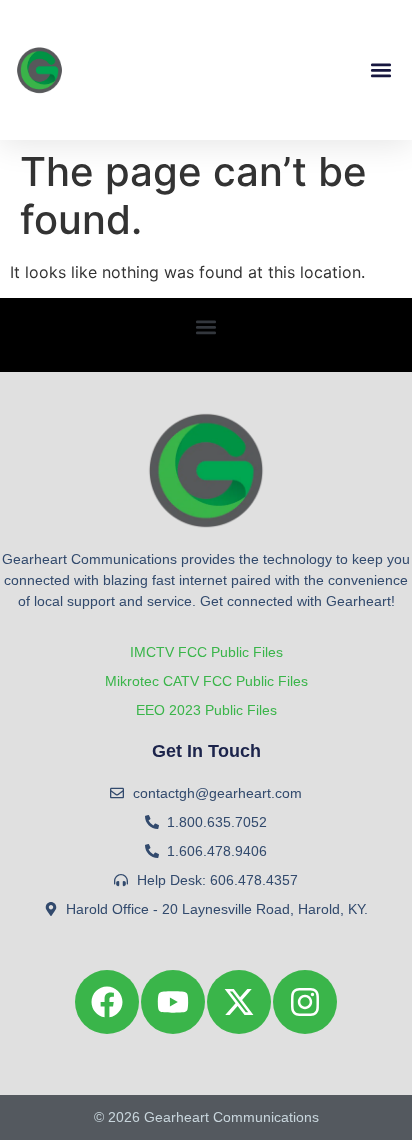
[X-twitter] (239, 1002)
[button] (380, 70)
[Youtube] (173, 1002)
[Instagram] (305, 1002)
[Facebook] (107, 1002)
